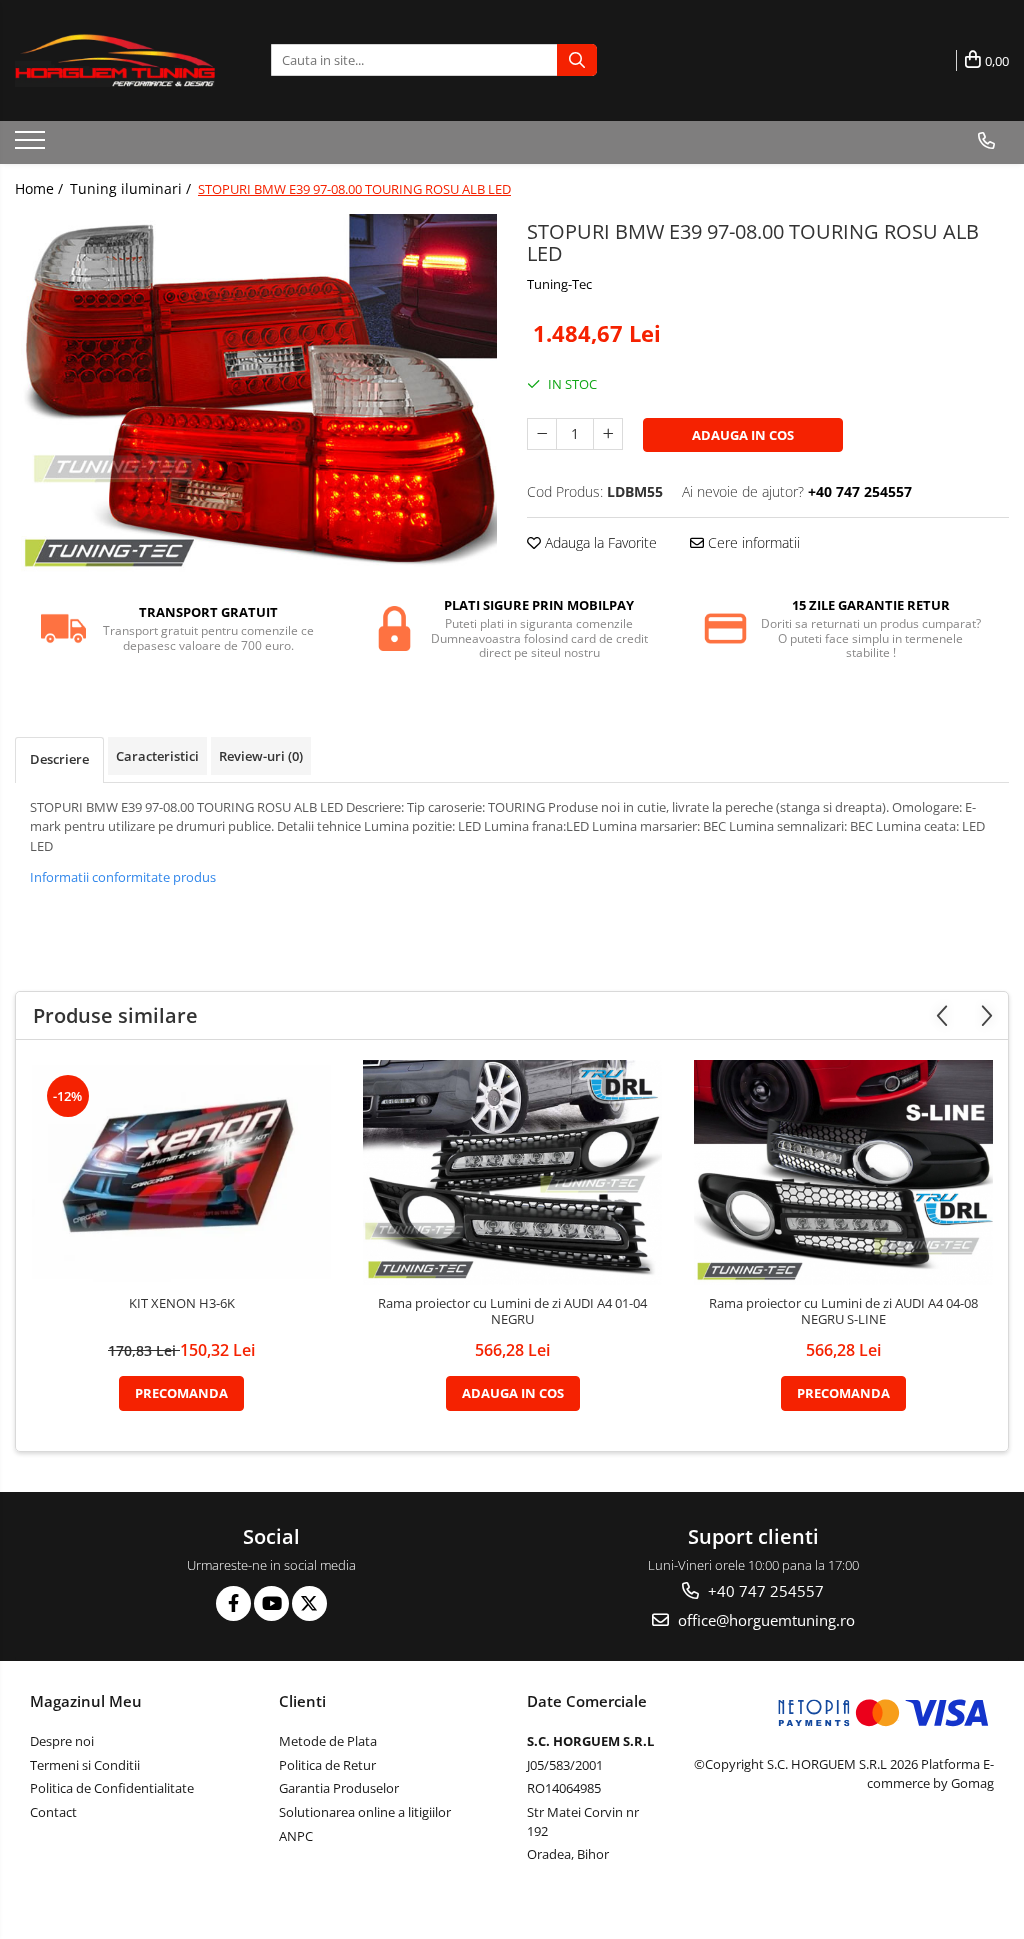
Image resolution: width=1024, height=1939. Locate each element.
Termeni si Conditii (85, 1765)
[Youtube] (271, 1603)
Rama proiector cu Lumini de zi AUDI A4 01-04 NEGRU (512, 1312)
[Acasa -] (115, 60)
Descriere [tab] (59, 759)
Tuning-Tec (559, 284)
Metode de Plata (328, 1741)
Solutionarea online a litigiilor (365, 1812)
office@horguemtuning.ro (764, 1620)
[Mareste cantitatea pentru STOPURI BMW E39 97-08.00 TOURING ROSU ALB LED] (608, 434)
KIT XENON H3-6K (182, 1303)
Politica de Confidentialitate (112, 1788)
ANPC (296, 1836)
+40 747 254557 (764, 1591)
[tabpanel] (256, 395)
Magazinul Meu (86, 1701)
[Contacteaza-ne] (986, 141)
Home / (41, 188)
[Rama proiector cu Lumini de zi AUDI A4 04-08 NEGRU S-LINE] (844, 1172)
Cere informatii (752, 542)
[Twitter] (309, 1603)
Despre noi (62, 1741)
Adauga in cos (743, 435)
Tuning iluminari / (132, 188)
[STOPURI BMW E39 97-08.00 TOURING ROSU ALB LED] (256, 395)
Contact (53, 1812)
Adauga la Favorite (599, 542)
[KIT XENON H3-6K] (182, 1172)
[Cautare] (577, 60)
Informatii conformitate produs (123, 877)
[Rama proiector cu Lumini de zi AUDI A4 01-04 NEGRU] (513, 1172)
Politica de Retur (327, 1765)
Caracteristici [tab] (157, 756)
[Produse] (32, 146)
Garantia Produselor (339, 1788)
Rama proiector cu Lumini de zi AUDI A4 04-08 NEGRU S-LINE (843, 1312)
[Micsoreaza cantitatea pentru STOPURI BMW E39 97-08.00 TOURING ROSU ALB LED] (542, 434)
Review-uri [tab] (261, 756)
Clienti (302, 1701)
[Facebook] (233, 1603)
